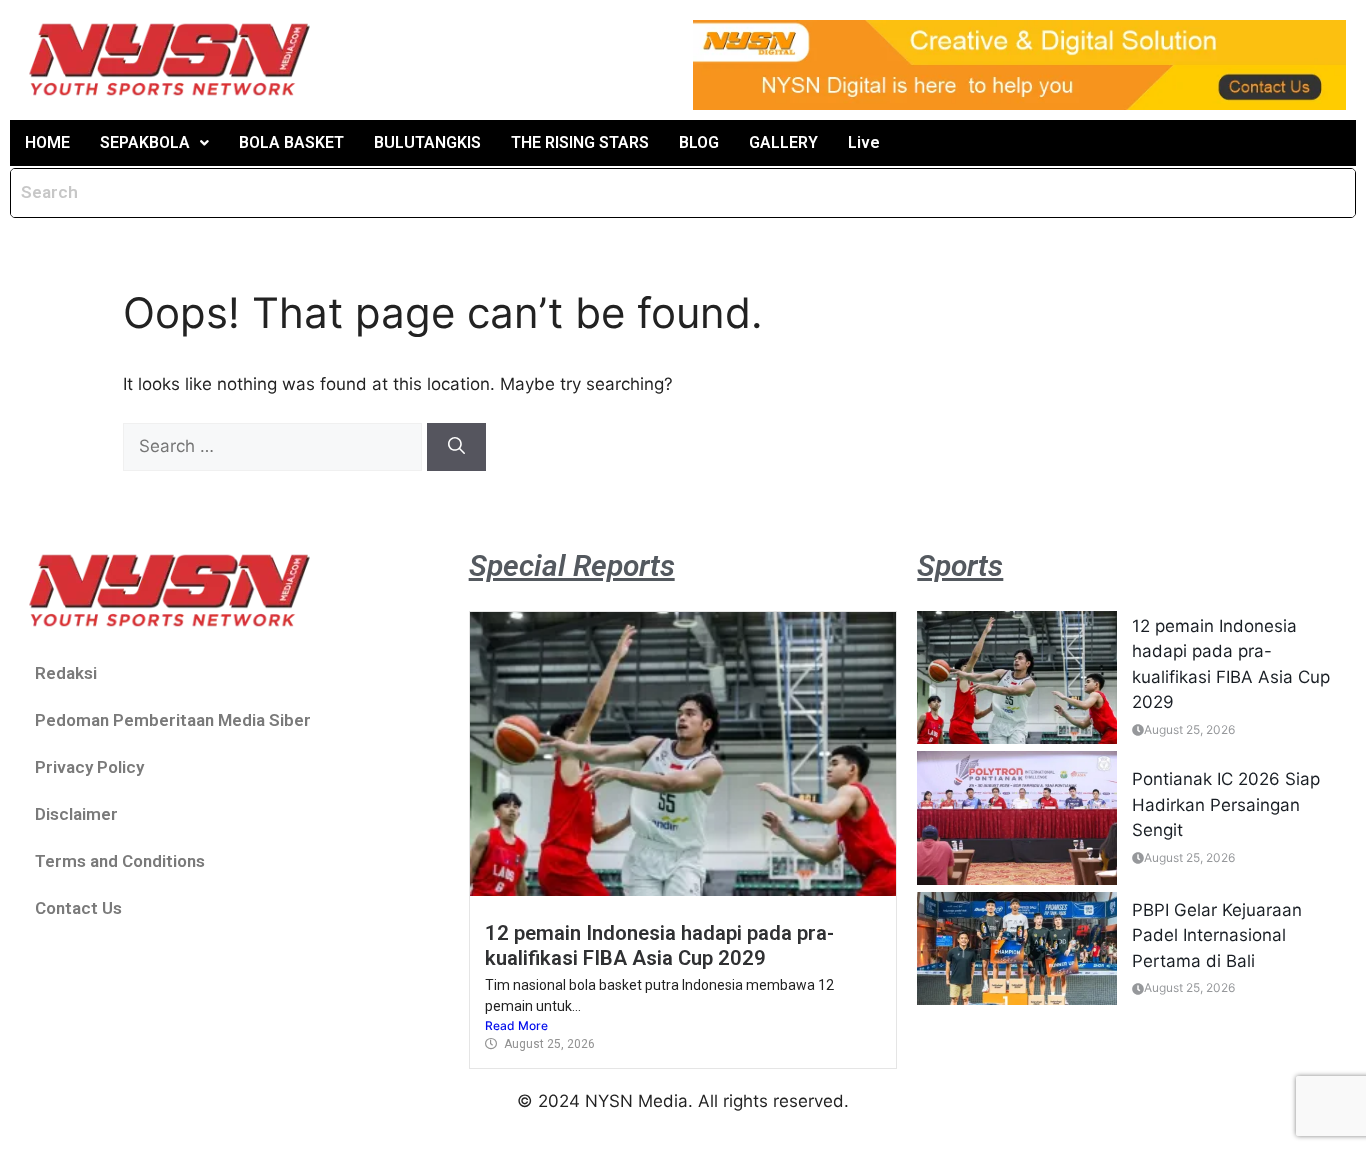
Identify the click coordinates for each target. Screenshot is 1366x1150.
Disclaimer (76, 814)
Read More (516, 1025)
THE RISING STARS (580, 142)
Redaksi (66, 673)
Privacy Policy (89, 767)
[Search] (456, 447)
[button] (154, 143)
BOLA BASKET (291, 142)
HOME (47, 142)
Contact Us (78, 908)
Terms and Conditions (120, 861)
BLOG (699, 142)
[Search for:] (275, 446)
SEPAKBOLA (145, 142)
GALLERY (783, 142)
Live (864, 142)
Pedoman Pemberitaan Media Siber (173, 720)
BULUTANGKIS (427, 142)
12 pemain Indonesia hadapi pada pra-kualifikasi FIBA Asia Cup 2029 (659, 945)
